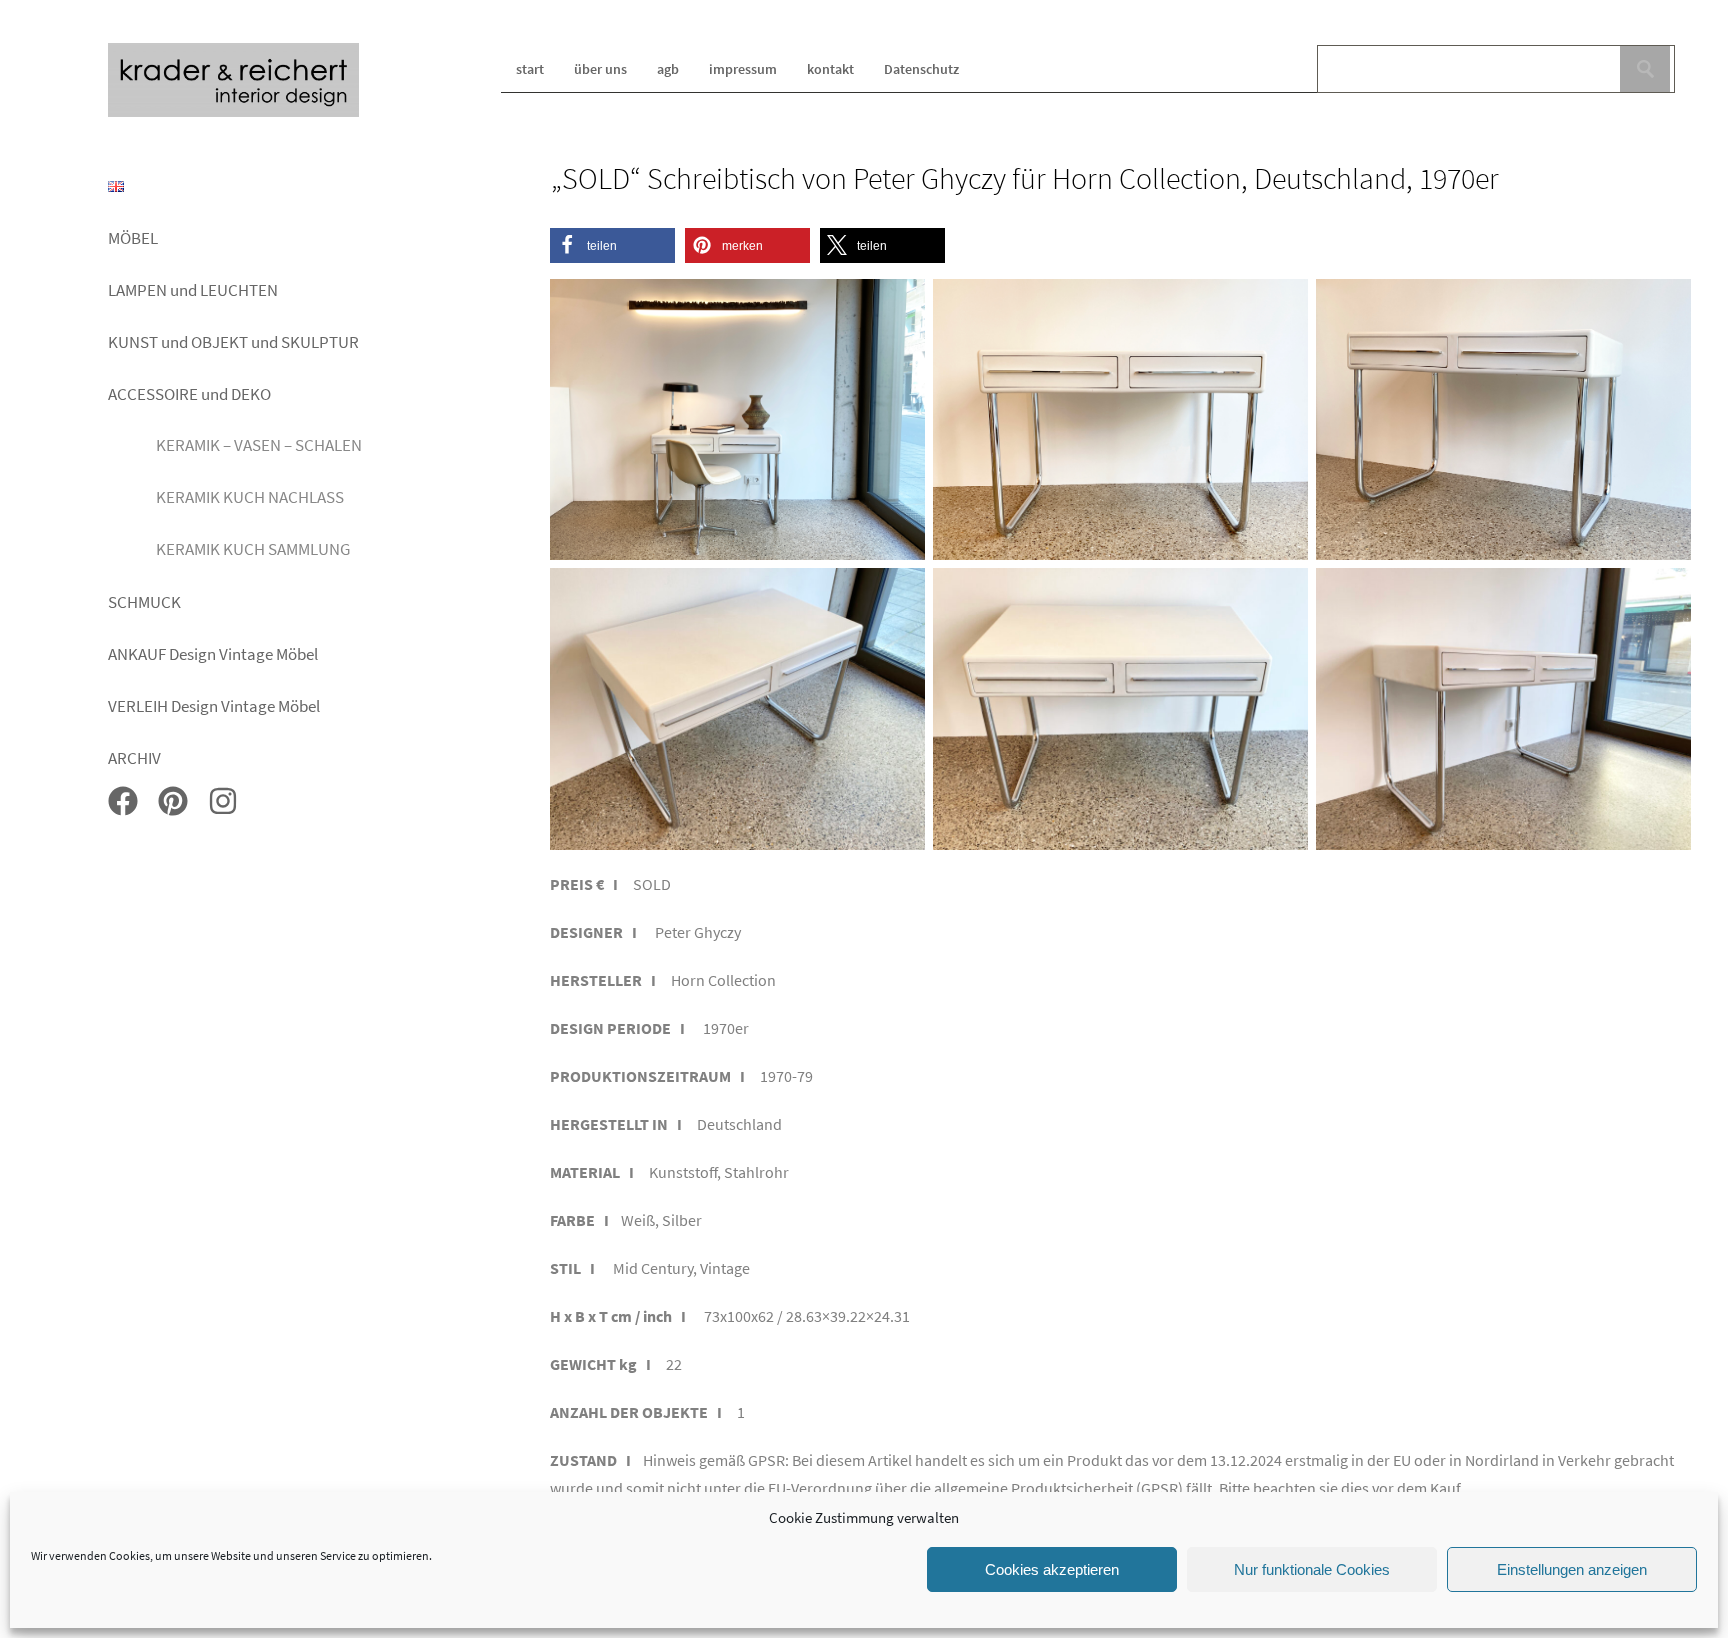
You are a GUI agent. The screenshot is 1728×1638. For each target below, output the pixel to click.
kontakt (830, 69)
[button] (612, 245)
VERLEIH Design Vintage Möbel (214, 706)
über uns (600, 69)
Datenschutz (921, 69)
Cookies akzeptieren (1052, 1569)
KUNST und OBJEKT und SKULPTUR (233, 342)
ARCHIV (134, 758)
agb (668, 69)
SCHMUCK (144, 602)
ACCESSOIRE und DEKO (189, 394)
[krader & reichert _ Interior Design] (233, 113)
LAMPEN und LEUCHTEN (193, 290)
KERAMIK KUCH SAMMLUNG (253, 549)
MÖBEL (133, 238)
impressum (743, 69)
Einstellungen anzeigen (1572, 1569)
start (530, 69)
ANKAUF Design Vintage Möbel (213, 654)
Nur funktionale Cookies (1312, 1569)
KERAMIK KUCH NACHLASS (250, 497)
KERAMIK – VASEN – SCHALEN (259, 445)
